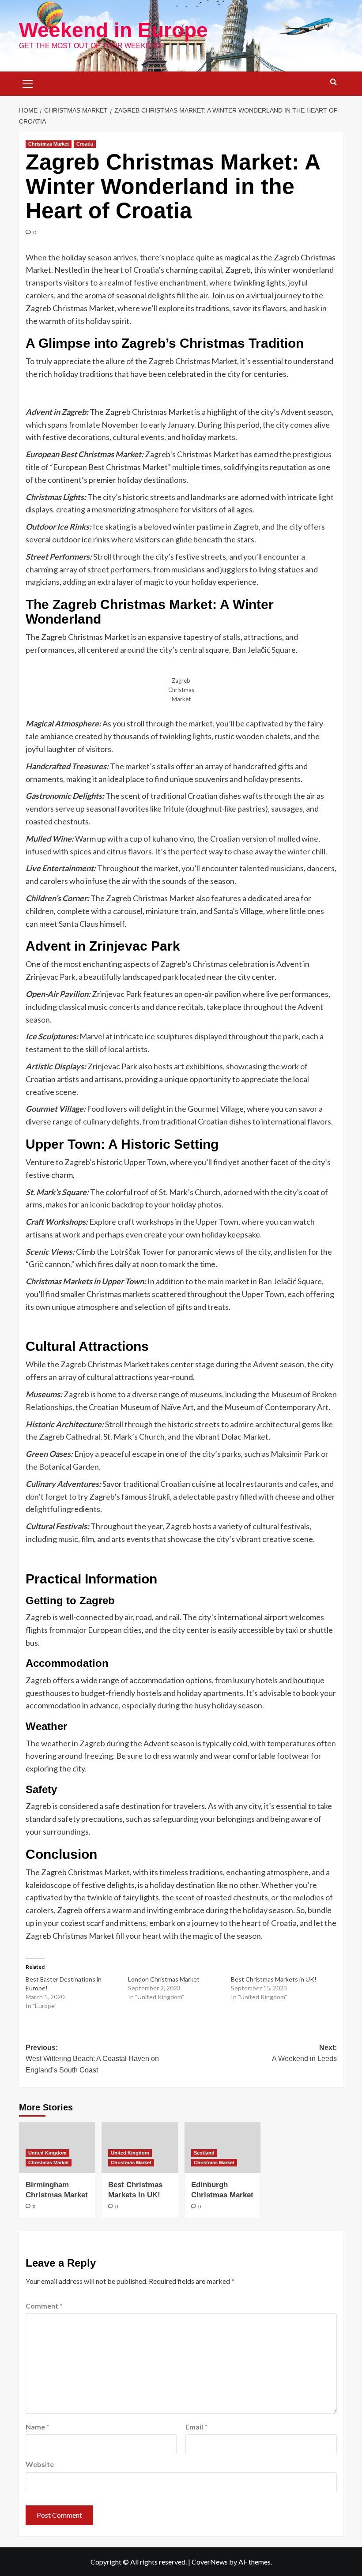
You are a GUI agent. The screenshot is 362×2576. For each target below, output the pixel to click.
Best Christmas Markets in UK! (274, 1979)
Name (38, 2427)
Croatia (85, 144)
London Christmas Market (164, 1979)
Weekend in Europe (113, 30)
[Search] (334, 82)
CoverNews (210, 2562)
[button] (28, 83)
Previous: (92, 2059)
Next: (304, 2053)
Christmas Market (49, 144)
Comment (44, 2306)
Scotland (204, 2153)
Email (196, 2427)
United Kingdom (47, 2153)
